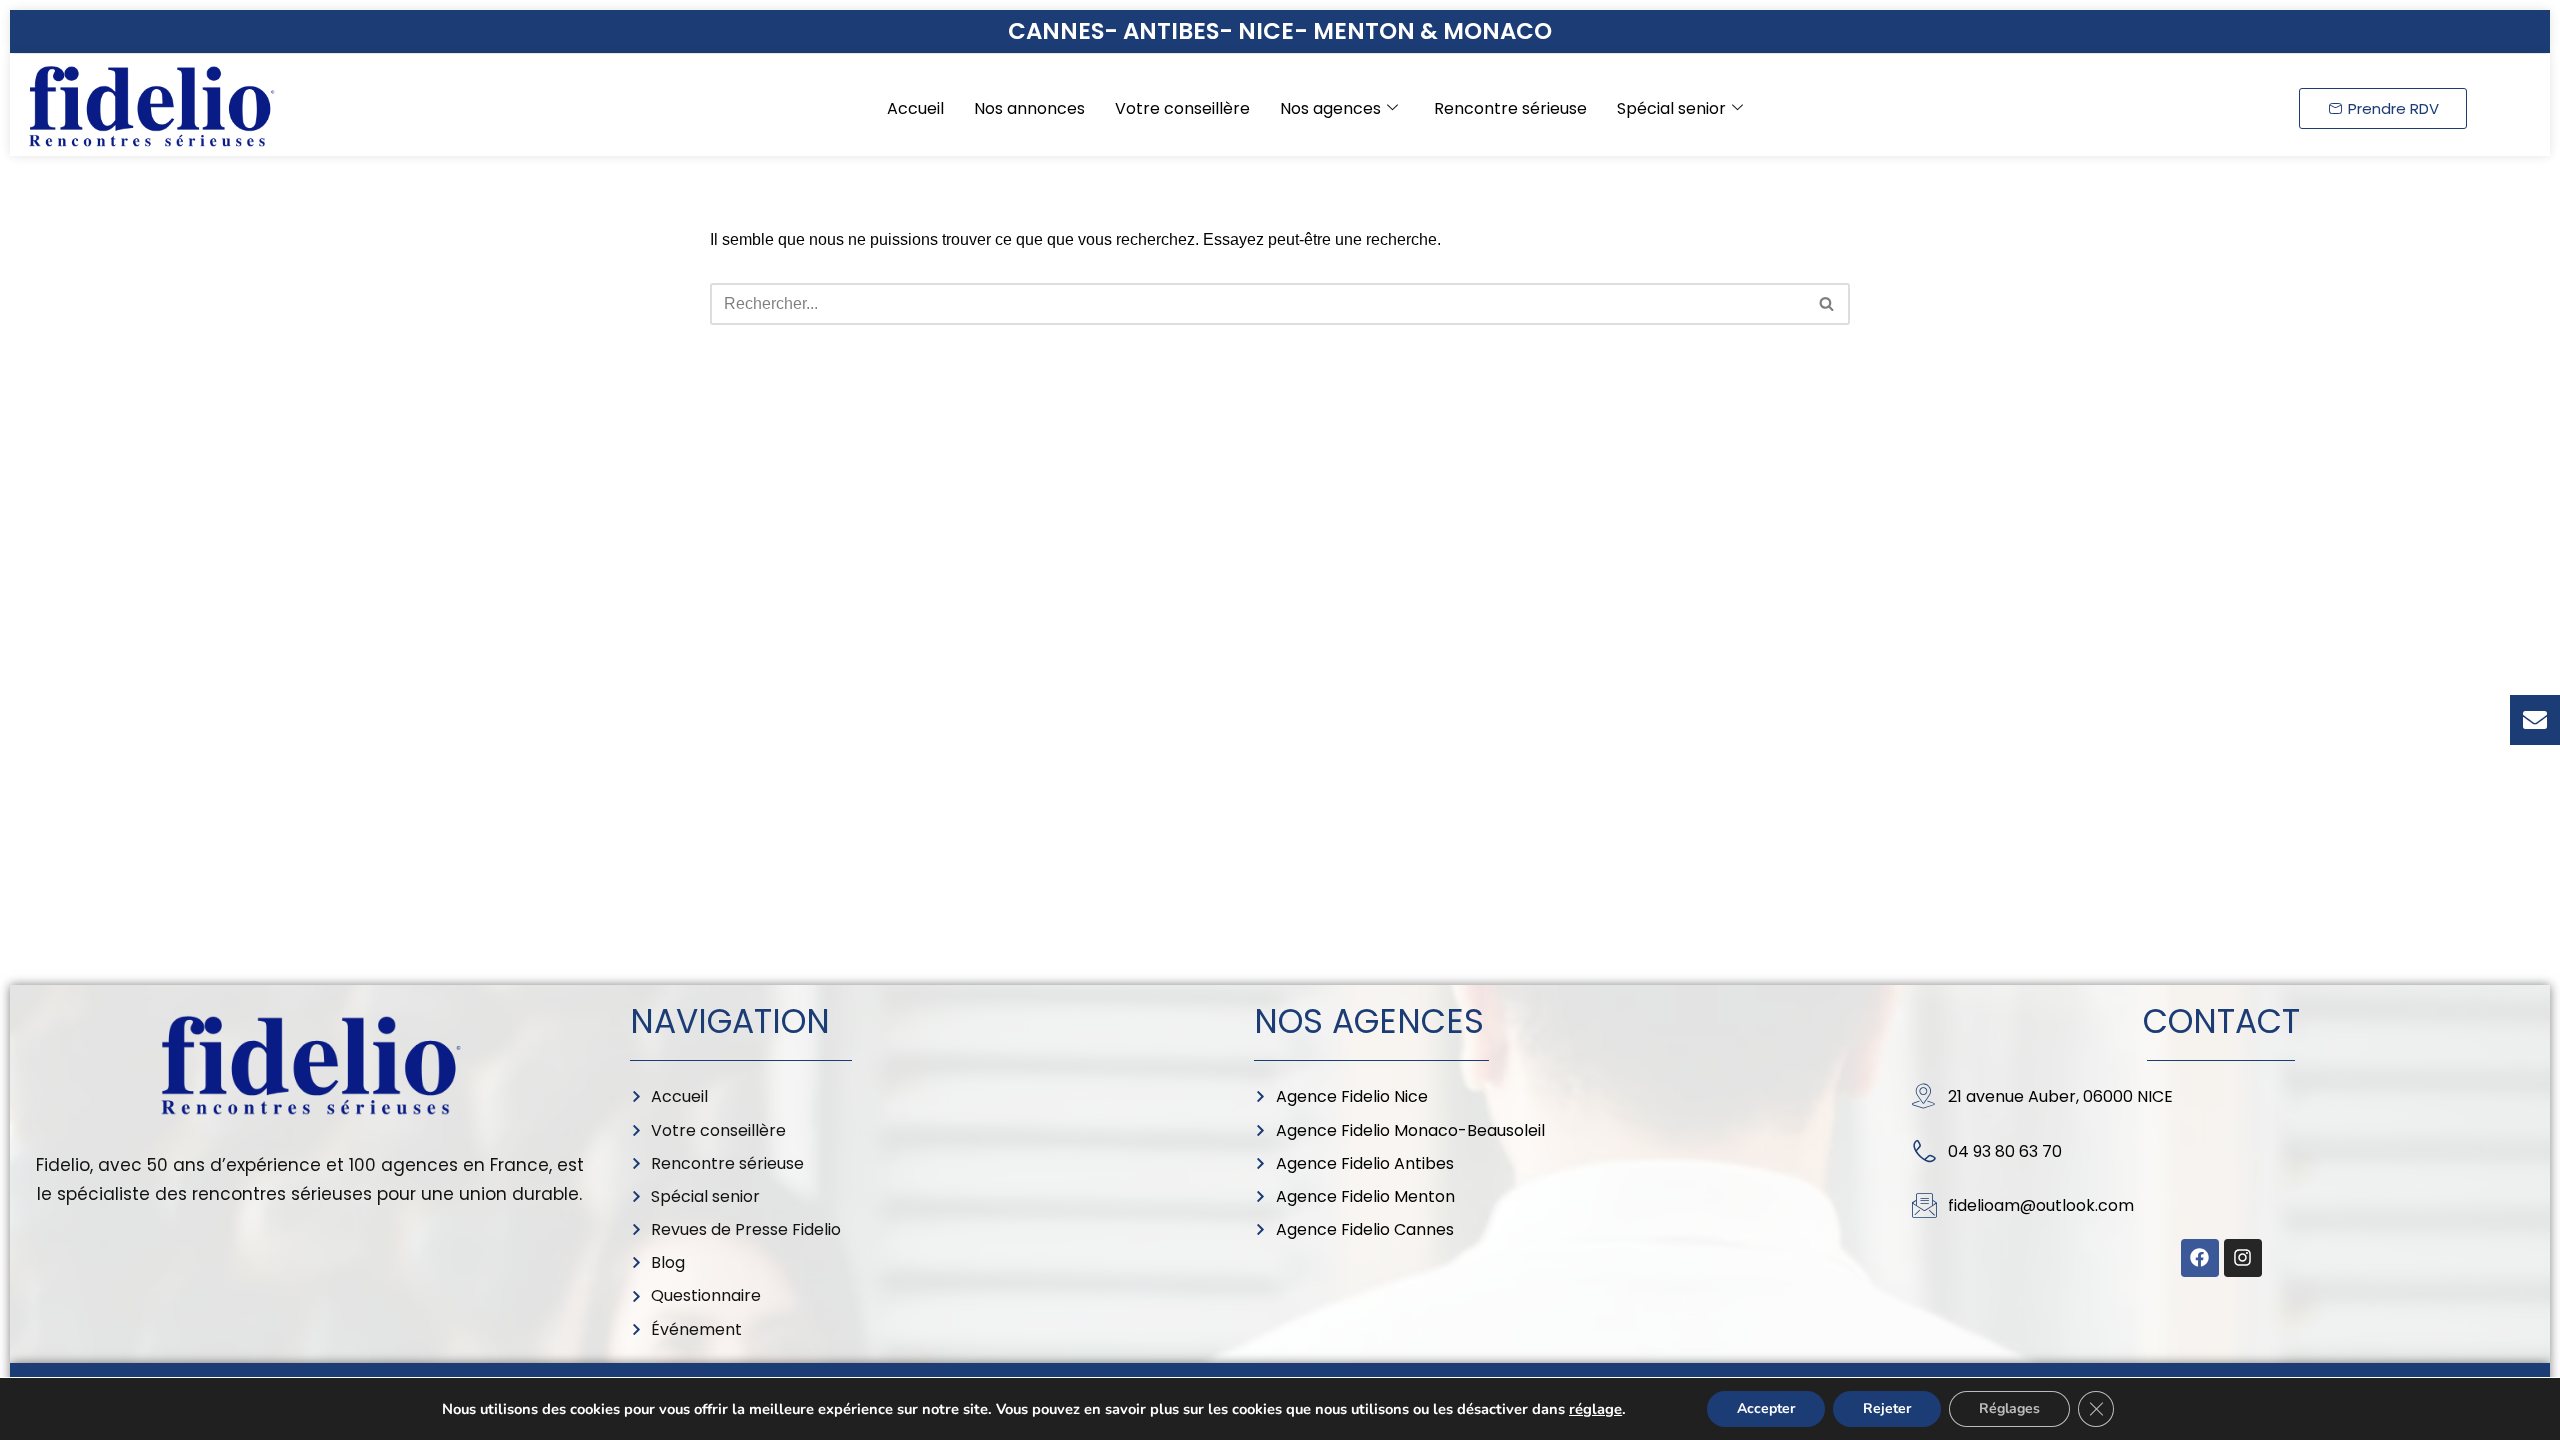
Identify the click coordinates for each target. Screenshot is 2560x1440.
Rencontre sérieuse (1510, 108)
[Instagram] (2243, 1258)
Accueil (915, 108)
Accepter (1766, 1408)
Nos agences (1330, 108)
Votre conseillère (1182, 108)
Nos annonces (1029, 108)
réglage (1595, 1409)
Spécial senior (1671, 108)
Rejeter (1887, 1408)
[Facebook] (2200, 1258)
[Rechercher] (1827, 304)
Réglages (2009, 1408)
